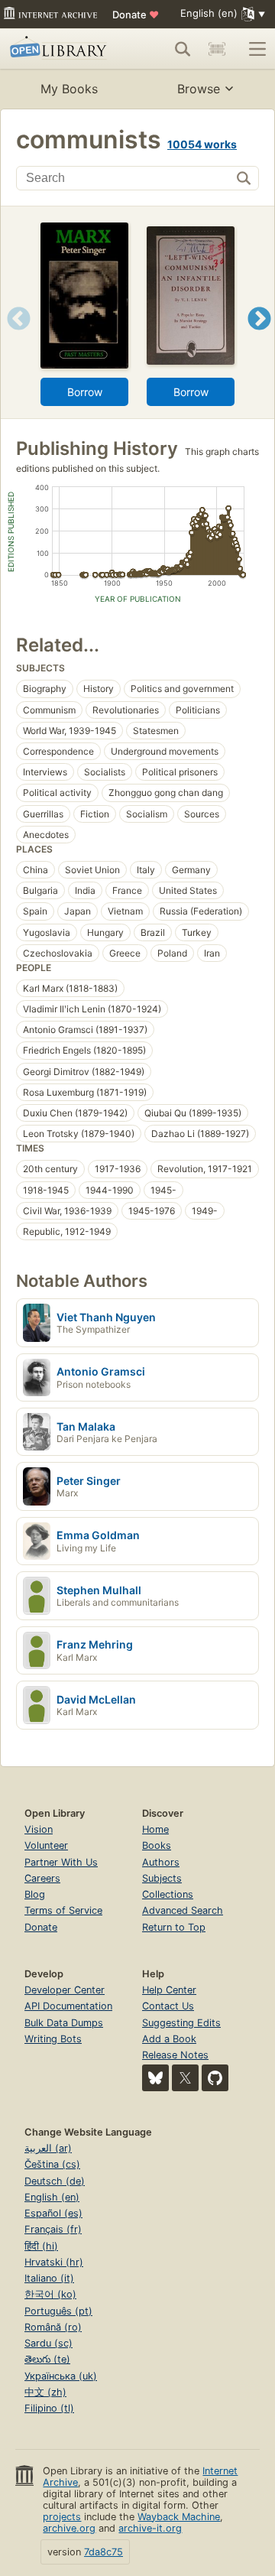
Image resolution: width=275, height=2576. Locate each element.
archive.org (69, 2528)
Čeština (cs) (52, 2164)
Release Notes (175, 2055)
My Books (69, 89)
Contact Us (168, 2006)
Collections (168, 1894)
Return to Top (174, 1927)
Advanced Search (183, 1910)
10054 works (202, 144)
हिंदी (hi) (41, 2246)
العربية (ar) (48, 2148)
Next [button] (259, 338)
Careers (42, 1878)
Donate (136, 15)
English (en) (52, 2197)
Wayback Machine (179, 2517)
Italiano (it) (49, 2278)
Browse (199, 89)
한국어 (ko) (50, 2294)
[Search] (183, 49)
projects (62, 2517)
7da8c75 (104, 2552)
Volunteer (46, 1845)
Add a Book (169, 2039)
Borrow (85, 392)
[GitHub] (215, 2078)
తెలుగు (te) (47, 2359)
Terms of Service (63, 1910)
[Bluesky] (155, 2078)
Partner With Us (61, 1862)
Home (155, 1829)
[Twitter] (185, 2078)
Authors (161, 1862)
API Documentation (68, 2006)
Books (157, 1845)
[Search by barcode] (217, 49)
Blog (35, 1894)
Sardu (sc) (49, 2343)
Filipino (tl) (49, 2408)
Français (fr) (53, 2229)
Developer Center (65, 1990)
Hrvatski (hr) (54, 2262)
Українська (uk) (61, 2376)
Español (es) (53, 2213)
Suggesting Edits (181, 2023)
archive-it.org (150, 2528)
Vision (39, 1829)
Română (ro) (53, 2327)
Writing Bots (53, 2039)
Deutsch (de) (55, 2181)
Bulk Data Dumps (64, 2023)
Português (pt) (58, 2311)
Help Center (169, 1990)
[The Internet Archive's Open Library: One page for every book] (60, 49)
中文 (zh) (45, 2392)
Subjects (162, 1878)
